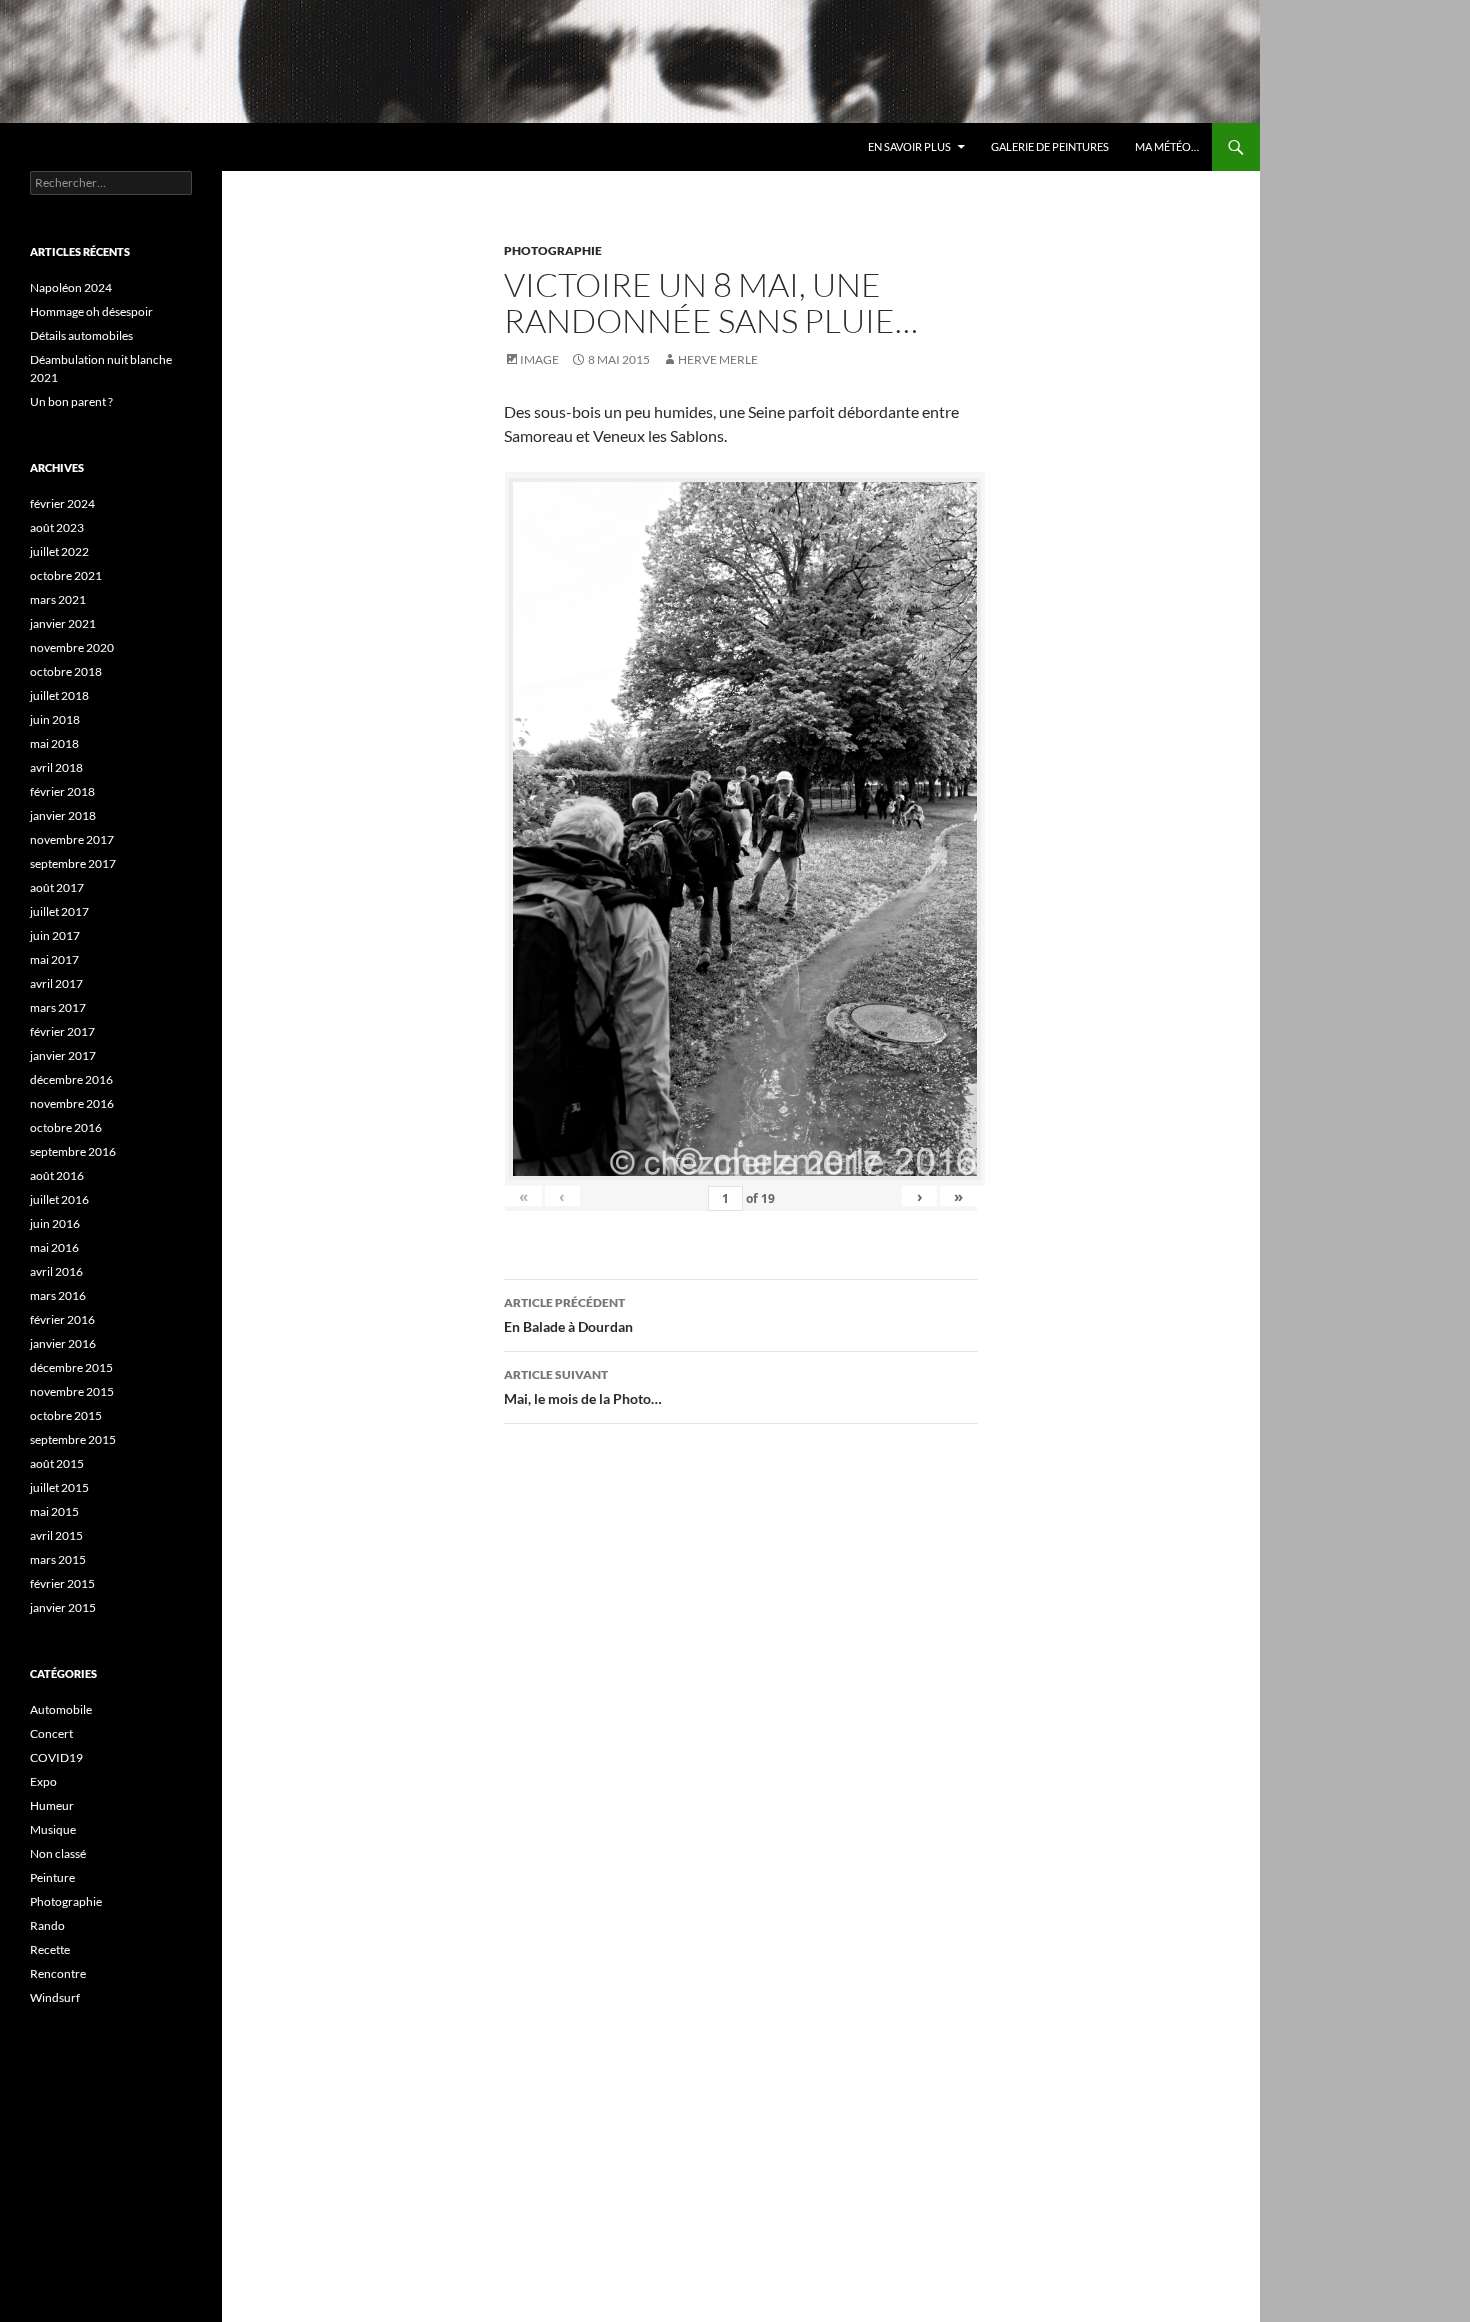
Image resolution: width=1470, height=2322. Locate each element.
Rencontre (58, 1973)
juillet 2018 (59, 695)
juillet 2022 (59, 551)
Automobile (61, 1709)
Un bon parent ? (71, 401)
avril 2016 (56, 1271)
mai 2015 (54, 1511)
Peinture (52, 1877)
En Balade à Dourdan (568, 1315)
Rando (47, 1925)
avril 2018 (56, 767)
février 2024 (62, 503)
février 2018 (62, 791)
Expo (43, 1781)
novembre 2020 (72, 647)
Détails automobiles (81, 335)
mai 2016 (54, 1247)
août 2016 (57, 1175)
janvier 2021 (63, 623)
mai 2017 (54, 959)
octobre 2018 (66, 671)
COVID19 (56, 1757)
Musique (53, 1829)
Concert (51, 1733)
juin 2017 (55, 935)
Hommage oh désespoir (91, 311)
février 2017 (62, 1031)
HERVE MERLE (718, 359)
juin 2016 (55, 1223)
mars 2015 (58, 1559)
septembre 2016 (73, 1151)
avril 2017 (56, 983)
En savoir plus (909, 146)
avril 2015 (56, 1535)
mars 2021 (58, 599)
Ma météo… (1167, 146)
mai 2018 (54, 743)
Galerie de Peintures (1050, 146)
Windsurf (55, 1997)
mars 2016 (58, 1295)
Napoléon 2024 (71, 287)
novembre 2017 (72, 839)
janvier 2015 (63, 1607)
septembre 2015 (73, 1439)
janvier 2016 (63, 1343)
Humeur (52, 1805)
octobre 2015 (66, 1415)
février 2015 (62, 1583)
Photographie (553, 250)
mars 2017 (58, 1007)
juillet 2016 (59, 1199)
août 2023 (57, 527)
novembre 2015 (72, 1391)
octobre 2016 (66, 1127)
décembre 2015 (71, 1367)
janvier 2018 (63, 815)
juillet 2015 (59, 1487)
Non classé (58, 1853)
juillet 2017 (59, 911)
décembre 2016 (71, 1079)
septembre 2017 (73, 863)
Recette (50, 1949)
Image (539, 359)
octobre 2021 (66, 575)
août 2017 (57, 887)
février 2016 (62, 1319)
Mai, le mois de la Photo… (583, 1387)
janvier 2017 (63, 1055)
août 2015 (57, 1463)
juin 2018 (55, 719)
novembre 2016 (72, 1103)
